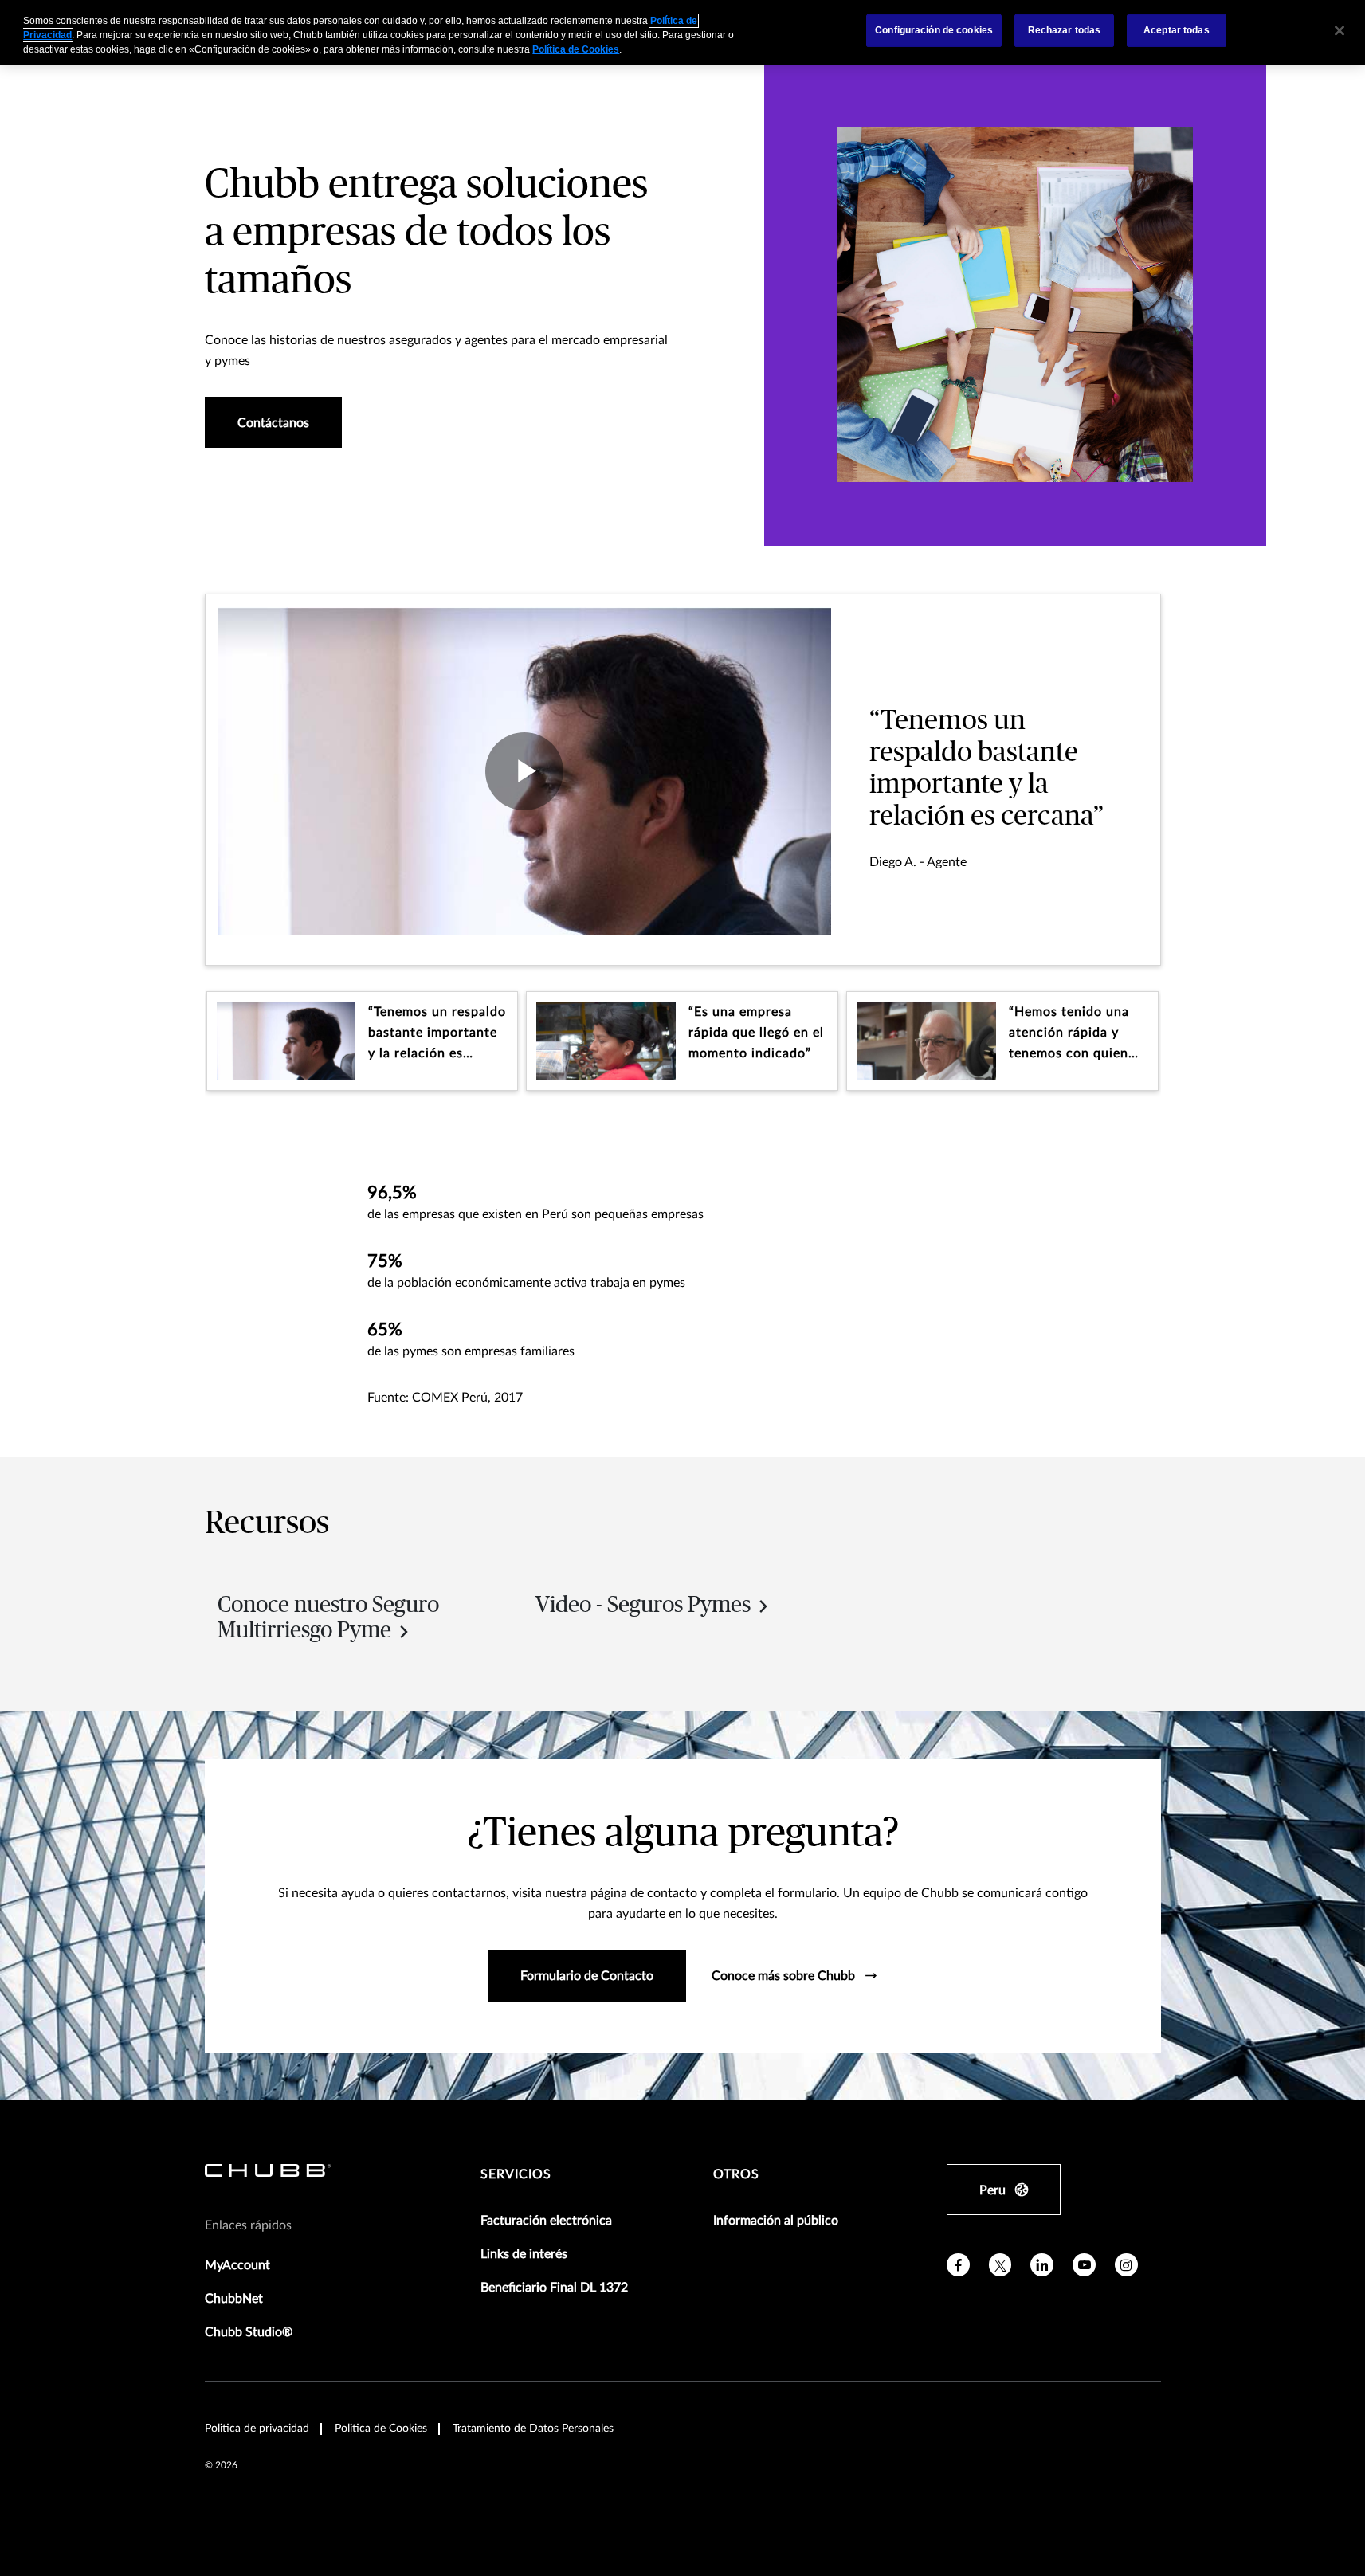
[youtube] (1084, 2265)
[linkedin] (1042, 2265)
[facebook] (958, 2265)
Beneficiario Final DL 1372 (554, 2288)
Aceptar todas (1177, 30)
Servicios (516, 2174)
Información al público (776, 2221)
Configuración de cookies (934, 30)
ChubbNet (234, 2299)
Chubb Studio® (249, 2332)
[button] (363, 1041)
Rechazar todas (1065, 30)
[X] (1000, 2265)
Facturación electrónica (546, 2221)
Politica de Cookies (381, 2429)
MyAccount (237, 2265)
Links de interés (524, 2254)
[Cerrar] (1340, 30)
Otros (736, 2174)
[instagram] (1126, 2265)
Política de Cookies (576, 49)
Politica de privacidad (257, 2429)
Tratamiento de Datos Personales (533, 2429)
